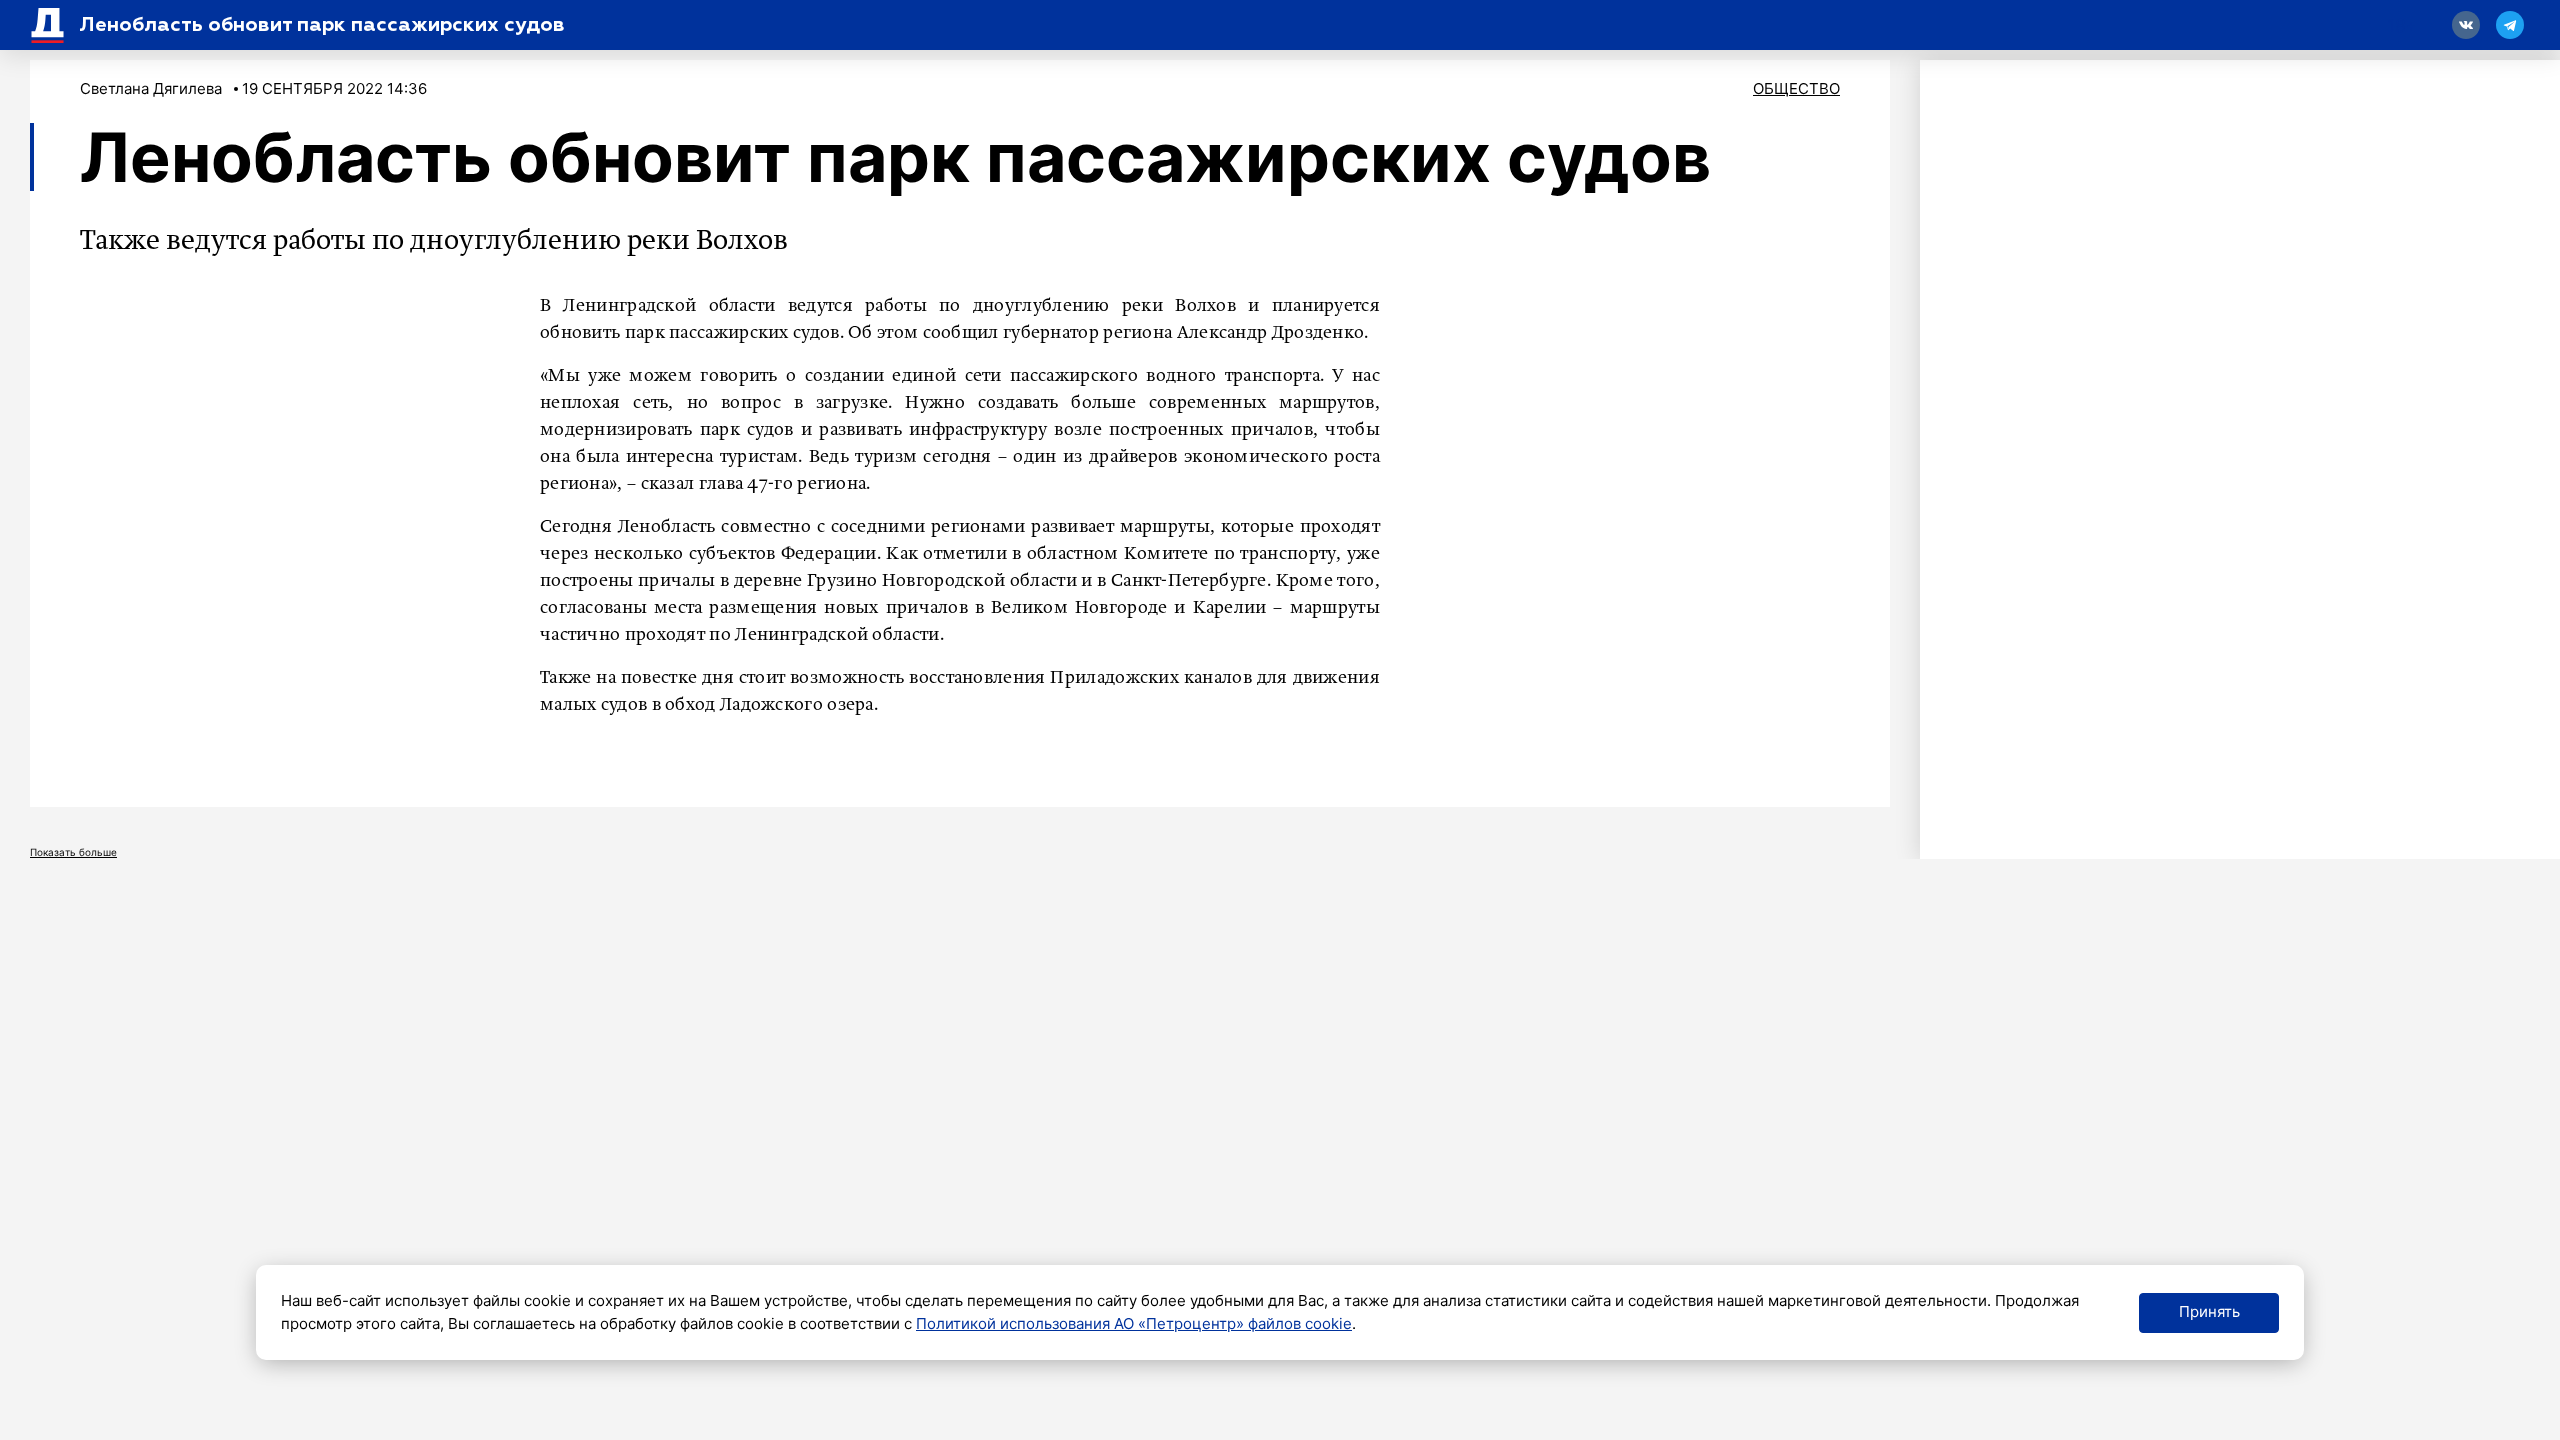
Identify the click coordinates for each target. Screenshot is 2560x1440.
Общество (1796, 88)
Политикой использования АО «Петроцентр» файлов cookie (1134, 1323)
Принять (2209, 1311)
